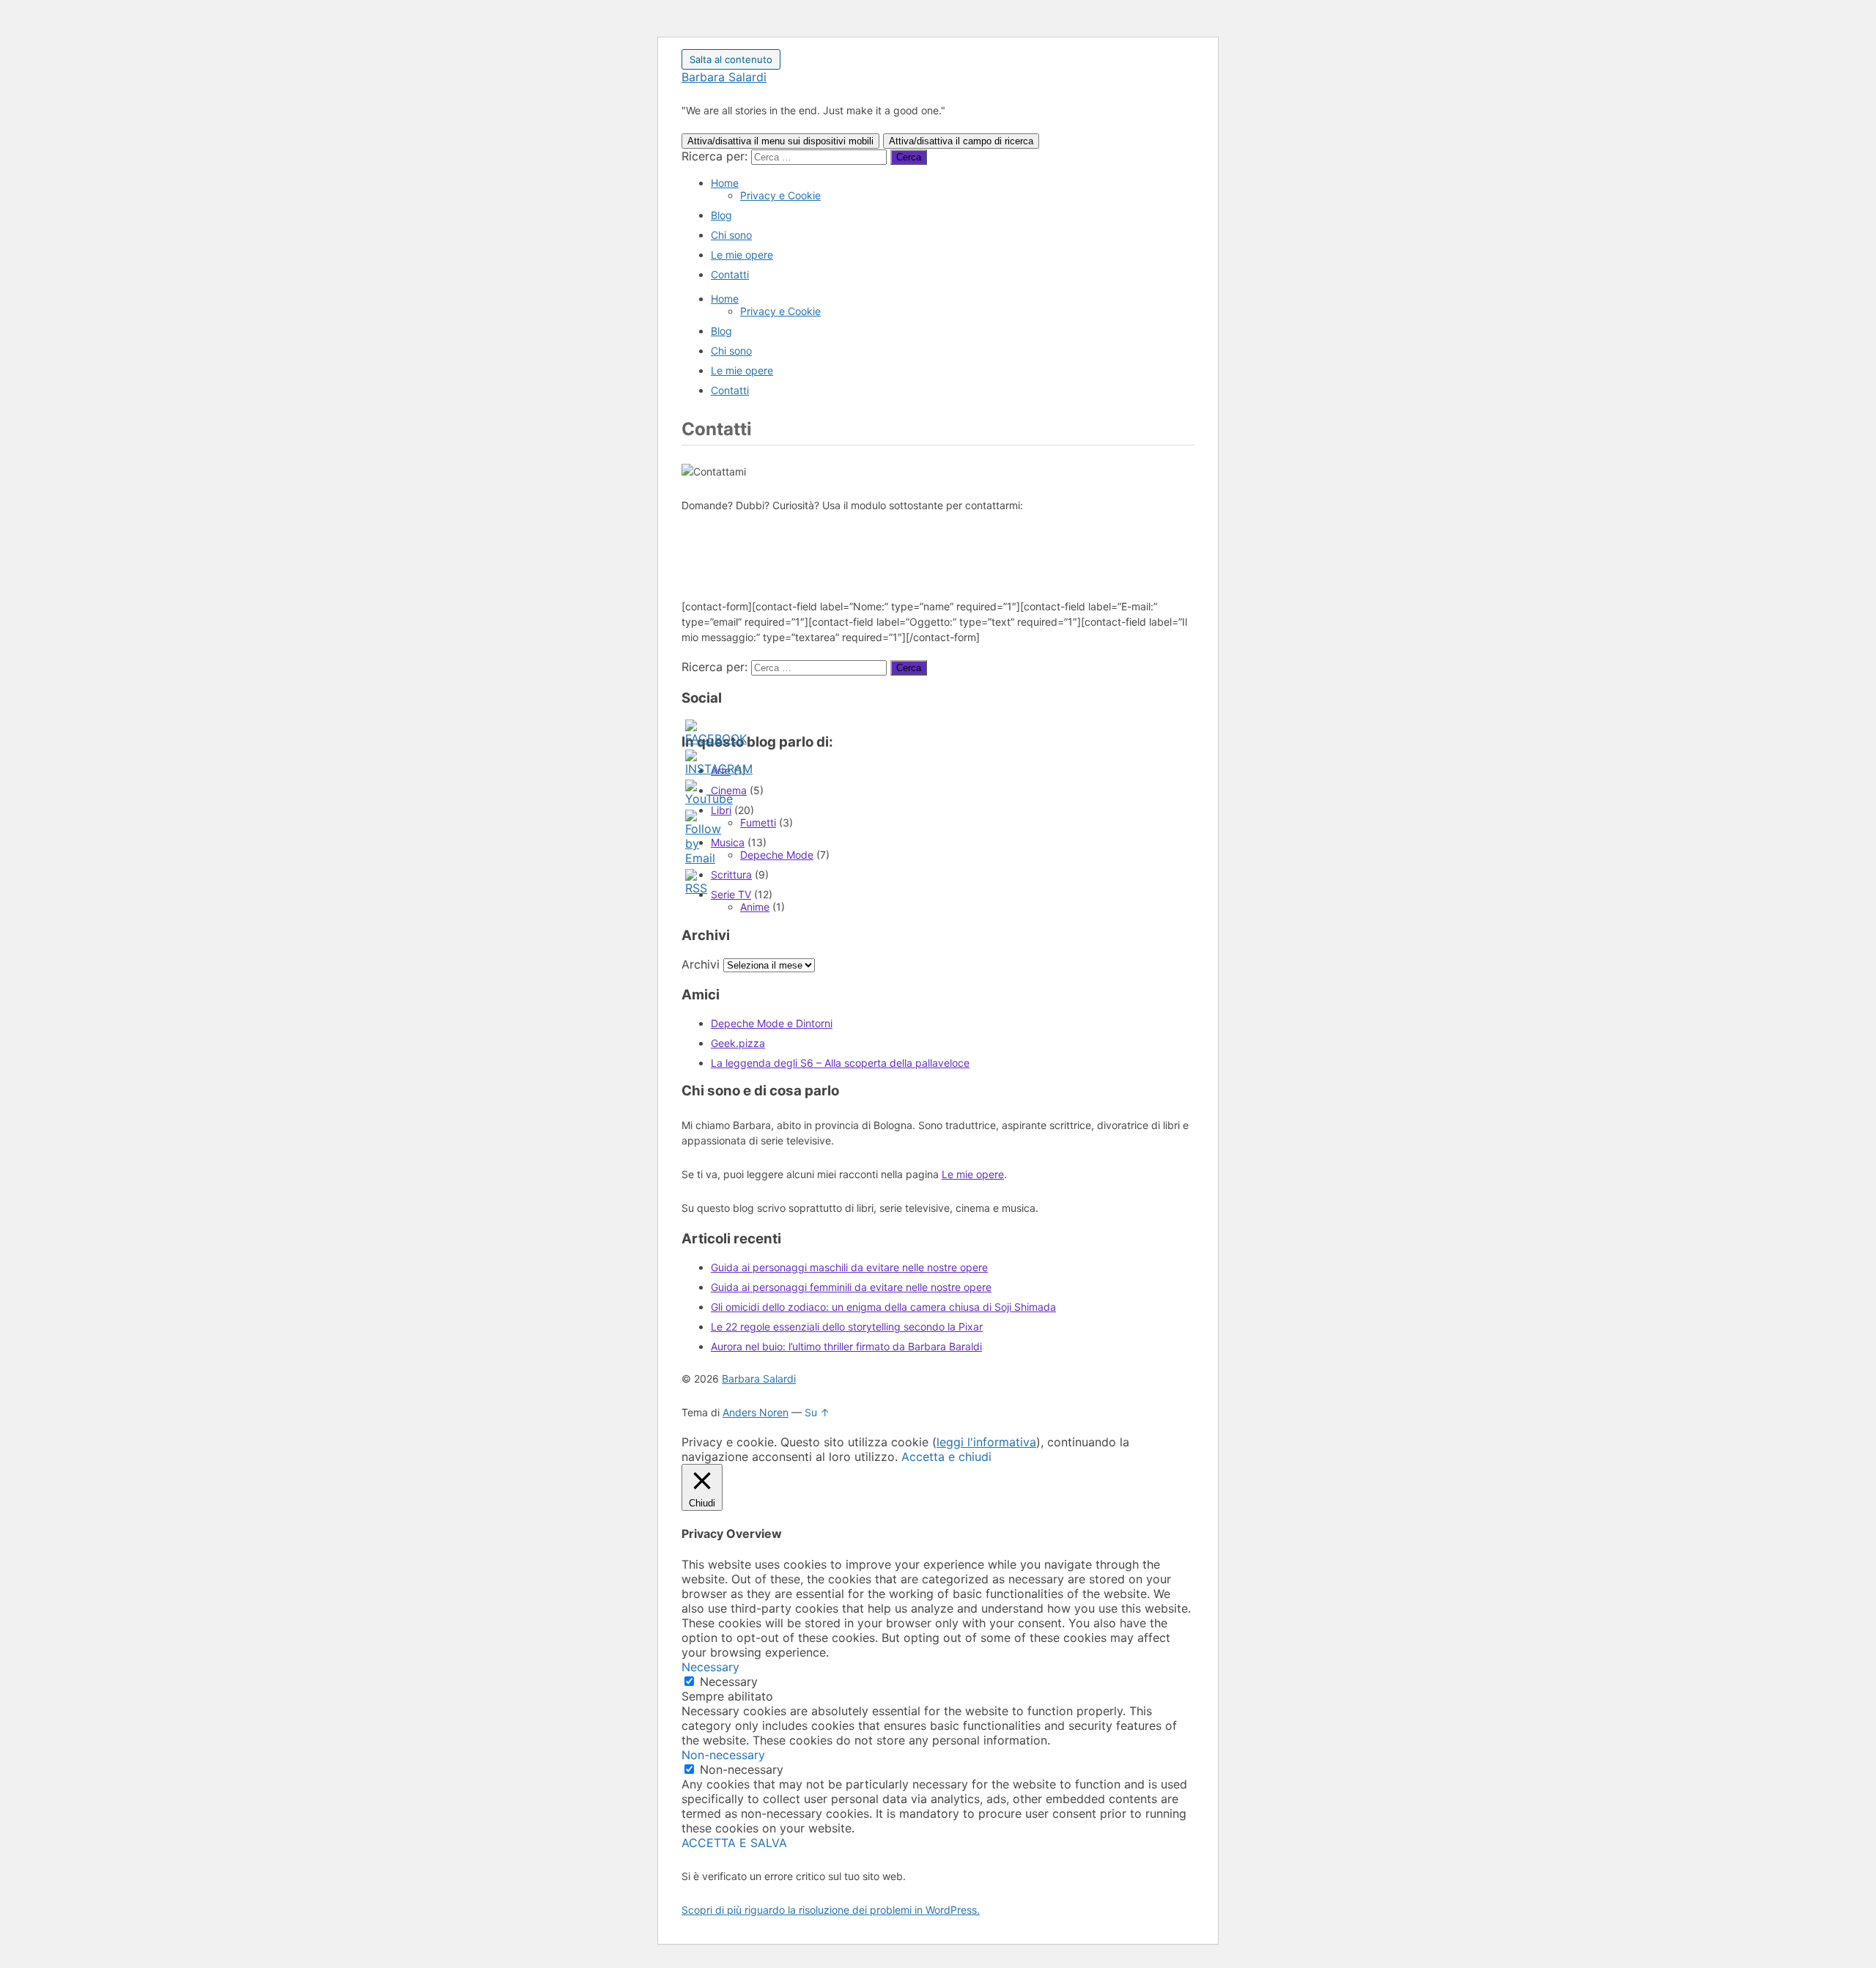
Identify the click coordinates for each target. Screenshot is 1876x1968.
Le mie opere (742, 255)
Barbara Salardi (724, 77)
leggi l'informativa (986, 1442)
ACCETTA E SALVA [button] (734, 1843)
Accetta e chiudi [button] (946, 1457)
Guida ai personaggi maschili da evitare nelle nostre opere (849, 1267)
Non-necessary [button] (723, 1755)
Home (725, 183)
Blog (721, 215)
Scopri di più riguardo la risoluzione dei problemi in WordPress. (831, 1910)
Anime (755, 907)
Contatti (730, 274)
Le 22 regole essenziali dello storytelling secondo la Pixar (847, 1327)
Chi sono (731, 235)
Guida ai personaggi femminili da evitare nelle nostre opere (851, 1287)
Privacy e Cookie (780, 195)
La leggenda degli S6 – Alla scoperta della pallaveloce (840, 1063)
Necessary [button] (710, 1667)
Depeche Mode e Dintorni (772, 1023)
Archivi (701, 964)
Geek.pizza (738, 1043)
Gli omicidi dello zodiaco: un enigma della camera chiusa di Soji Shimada (883, 1307)
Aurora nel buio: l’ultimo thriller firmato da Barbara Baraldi (846, 1346)
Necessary (729, 1682)
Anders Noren (756, 1412)
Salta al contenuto (731, 59)
